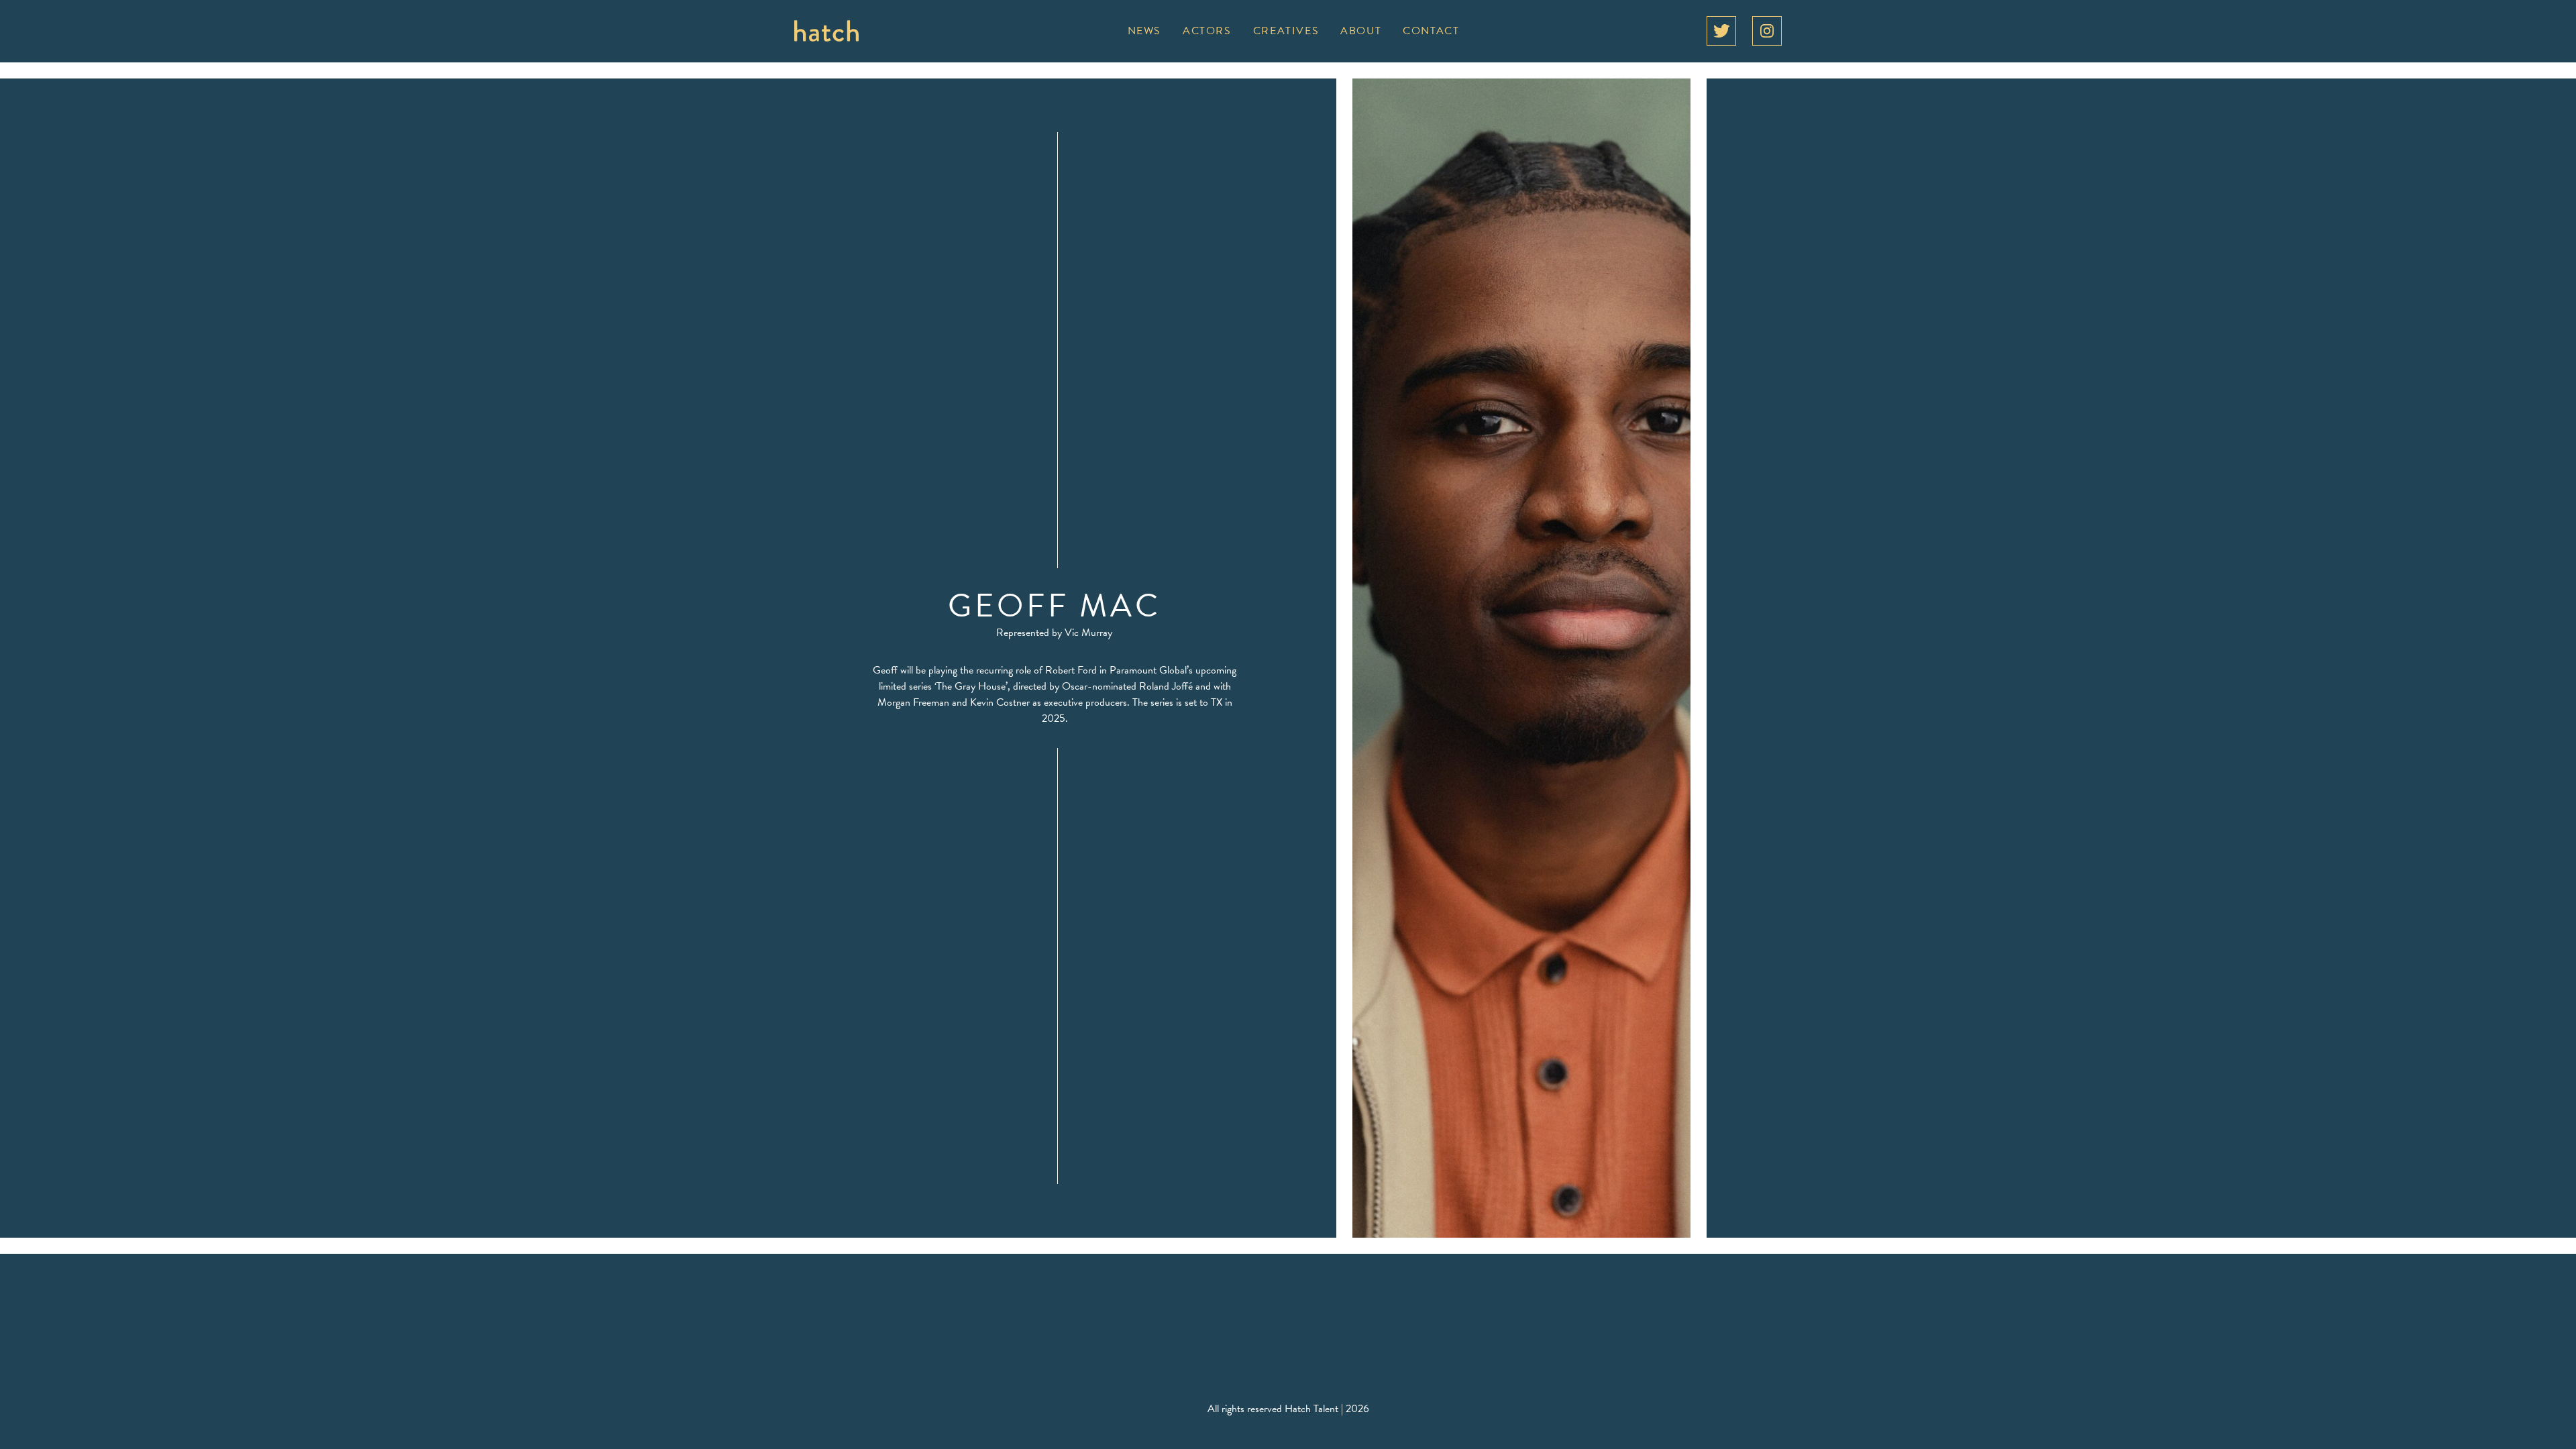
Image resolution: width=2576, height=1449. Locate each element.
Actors (1207, 31)
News (1144, 31)
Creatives (1286, 31)
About (1361, 31)
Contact (1431, 31)
